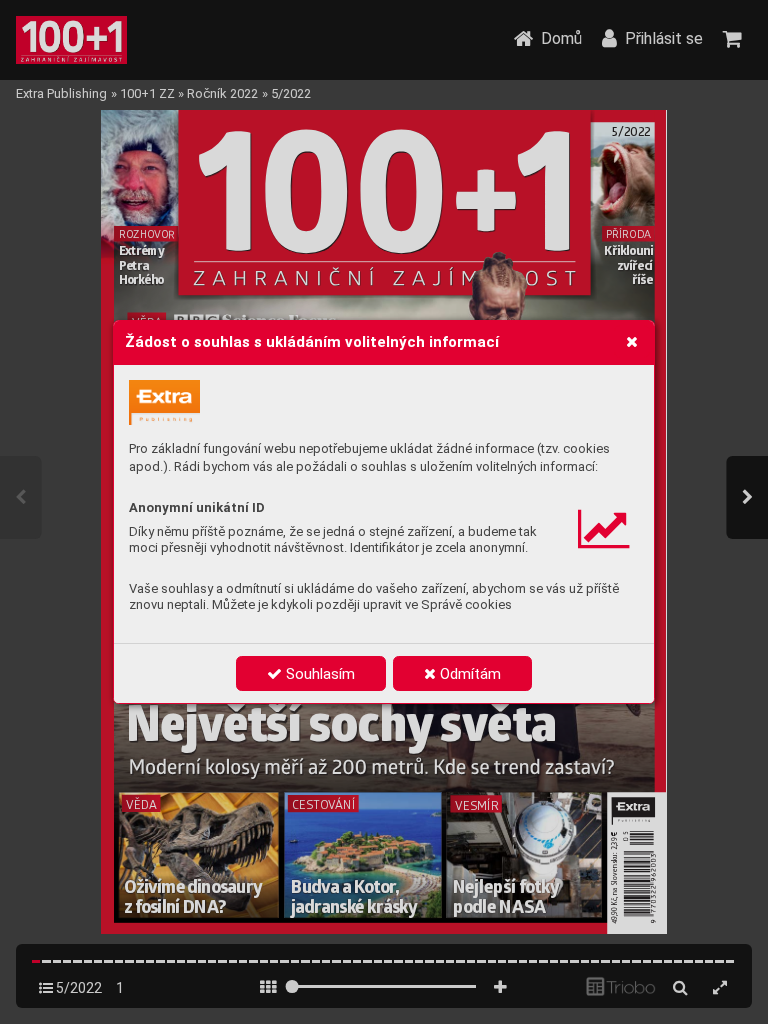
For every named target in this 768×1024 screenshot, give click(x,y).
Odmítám (468, 674)
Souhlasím (318, 674)
